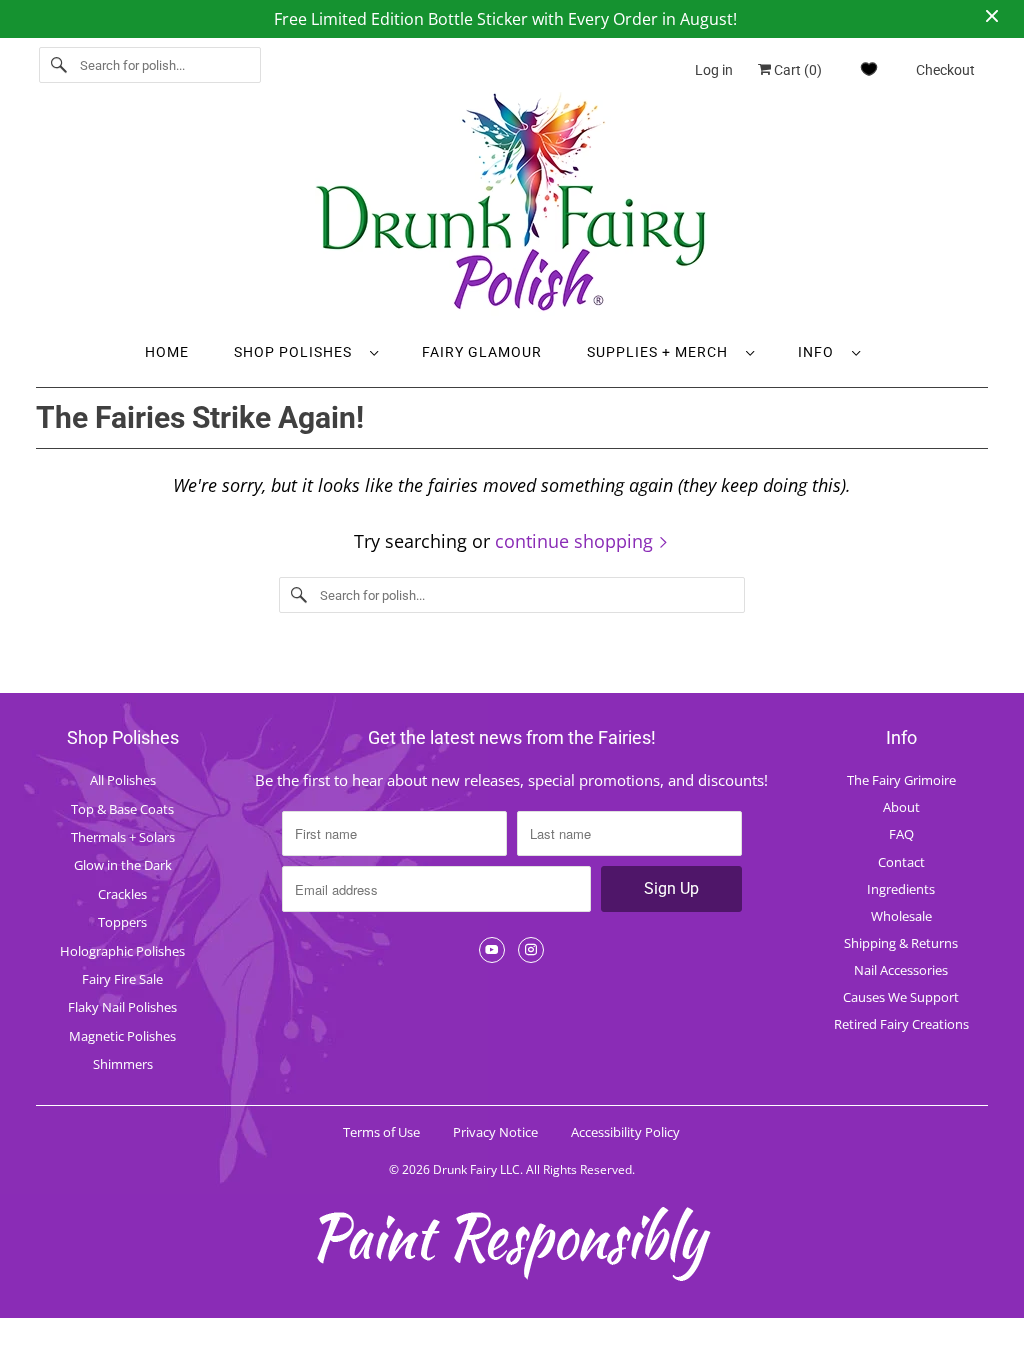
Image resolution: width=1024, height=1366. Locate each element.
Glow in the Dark (123, 865)
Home (167, 352)
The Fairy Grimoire (901, 780)
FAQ (901, 834)
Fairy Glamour (482, 352)
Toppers (122, 922)
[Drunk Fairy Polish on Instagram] (531, 950)
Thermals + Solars (123, 837)
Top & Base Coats (122, 809)
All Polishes (123, 780)
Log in (714, 70)
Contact (901, 862)
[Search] (59, 65)
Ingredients (901, 889)
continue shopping (576, 541)
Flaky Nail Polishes (122, 1007)
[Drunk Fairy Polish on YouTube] (492, 950)
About (901, 807)
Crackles (122, 894)
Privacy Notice (495, 1132)
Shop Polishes (297, 352)
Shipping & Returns (901, 943)
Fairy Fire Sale (122, 979)
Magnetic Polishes (122, 1036)
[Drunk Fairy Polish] (512, 209)
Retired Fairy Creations (901, 1024)
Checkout (945, 70)
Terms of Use (381, 1132)
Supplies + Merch (661, 352)
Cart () (796, 70)
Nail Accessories (901, 970)
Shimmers (123, 1064)
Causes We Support (901, 997)
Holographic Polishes (122, 951)
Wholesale (901, 916)
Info (820, 352)
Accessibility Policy (625, 1132)
